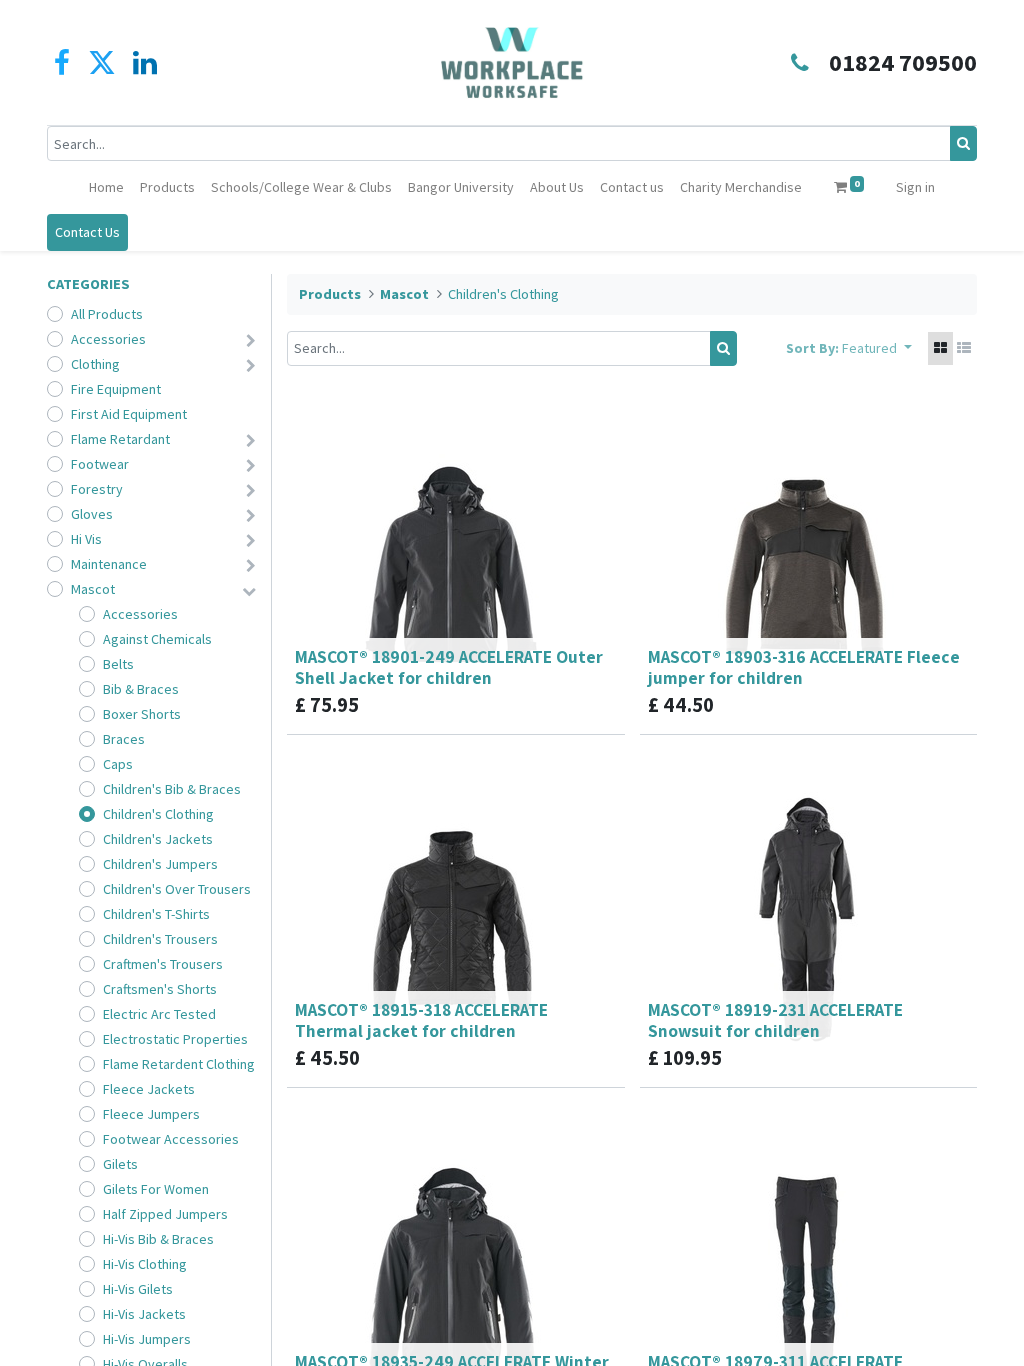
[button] (877, 348)
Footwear (100, 464)
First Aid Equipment (129, 414)
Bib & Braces (141, 689)
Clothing (95, 364)
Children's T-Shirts (156, 914)
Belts (118, 664)
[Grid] (940, 348)
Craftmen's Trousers (163, 964)
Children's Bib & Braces (172, 789)
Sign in (915, 187)
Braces (124, 739)
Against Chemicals (157, 639)
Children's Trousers (160, 939)
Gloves (92, 514)
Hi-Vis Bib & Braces (158, 1239)
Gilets (120, 1164)
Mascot (93, 589)
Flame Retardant (120, 439)
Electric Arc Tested (159, 1014)
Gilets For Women (156, 1189)
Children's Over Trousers (177, 889)
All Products (107, 314)
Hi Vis (86, 539)
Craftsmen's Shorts (160, 989)
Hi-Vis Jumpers (147, 1339)
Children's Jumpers (160, 864)
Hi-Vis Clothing (145, 1264)
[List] (964, 348)
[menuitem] (106, 187)
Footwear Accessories (171, 1139)
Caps (118, 764)
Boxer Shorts (142, 714)
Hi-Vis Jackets (144, 1314)
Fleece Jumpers (151, 1114)
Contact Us (87, 232)
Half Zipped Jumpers (165, 1214)
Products (330, 294)
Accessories (108, 339)
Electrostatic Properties (175, 1039)
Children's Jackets (158, 839)
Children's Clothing (158, 814)
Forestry (97, 489)
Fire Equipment (116, 389)
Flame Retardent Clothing (179, 1064)
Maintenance (109, 564)
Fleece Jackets (149, 1089)
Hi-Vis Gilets (138, 1289)
